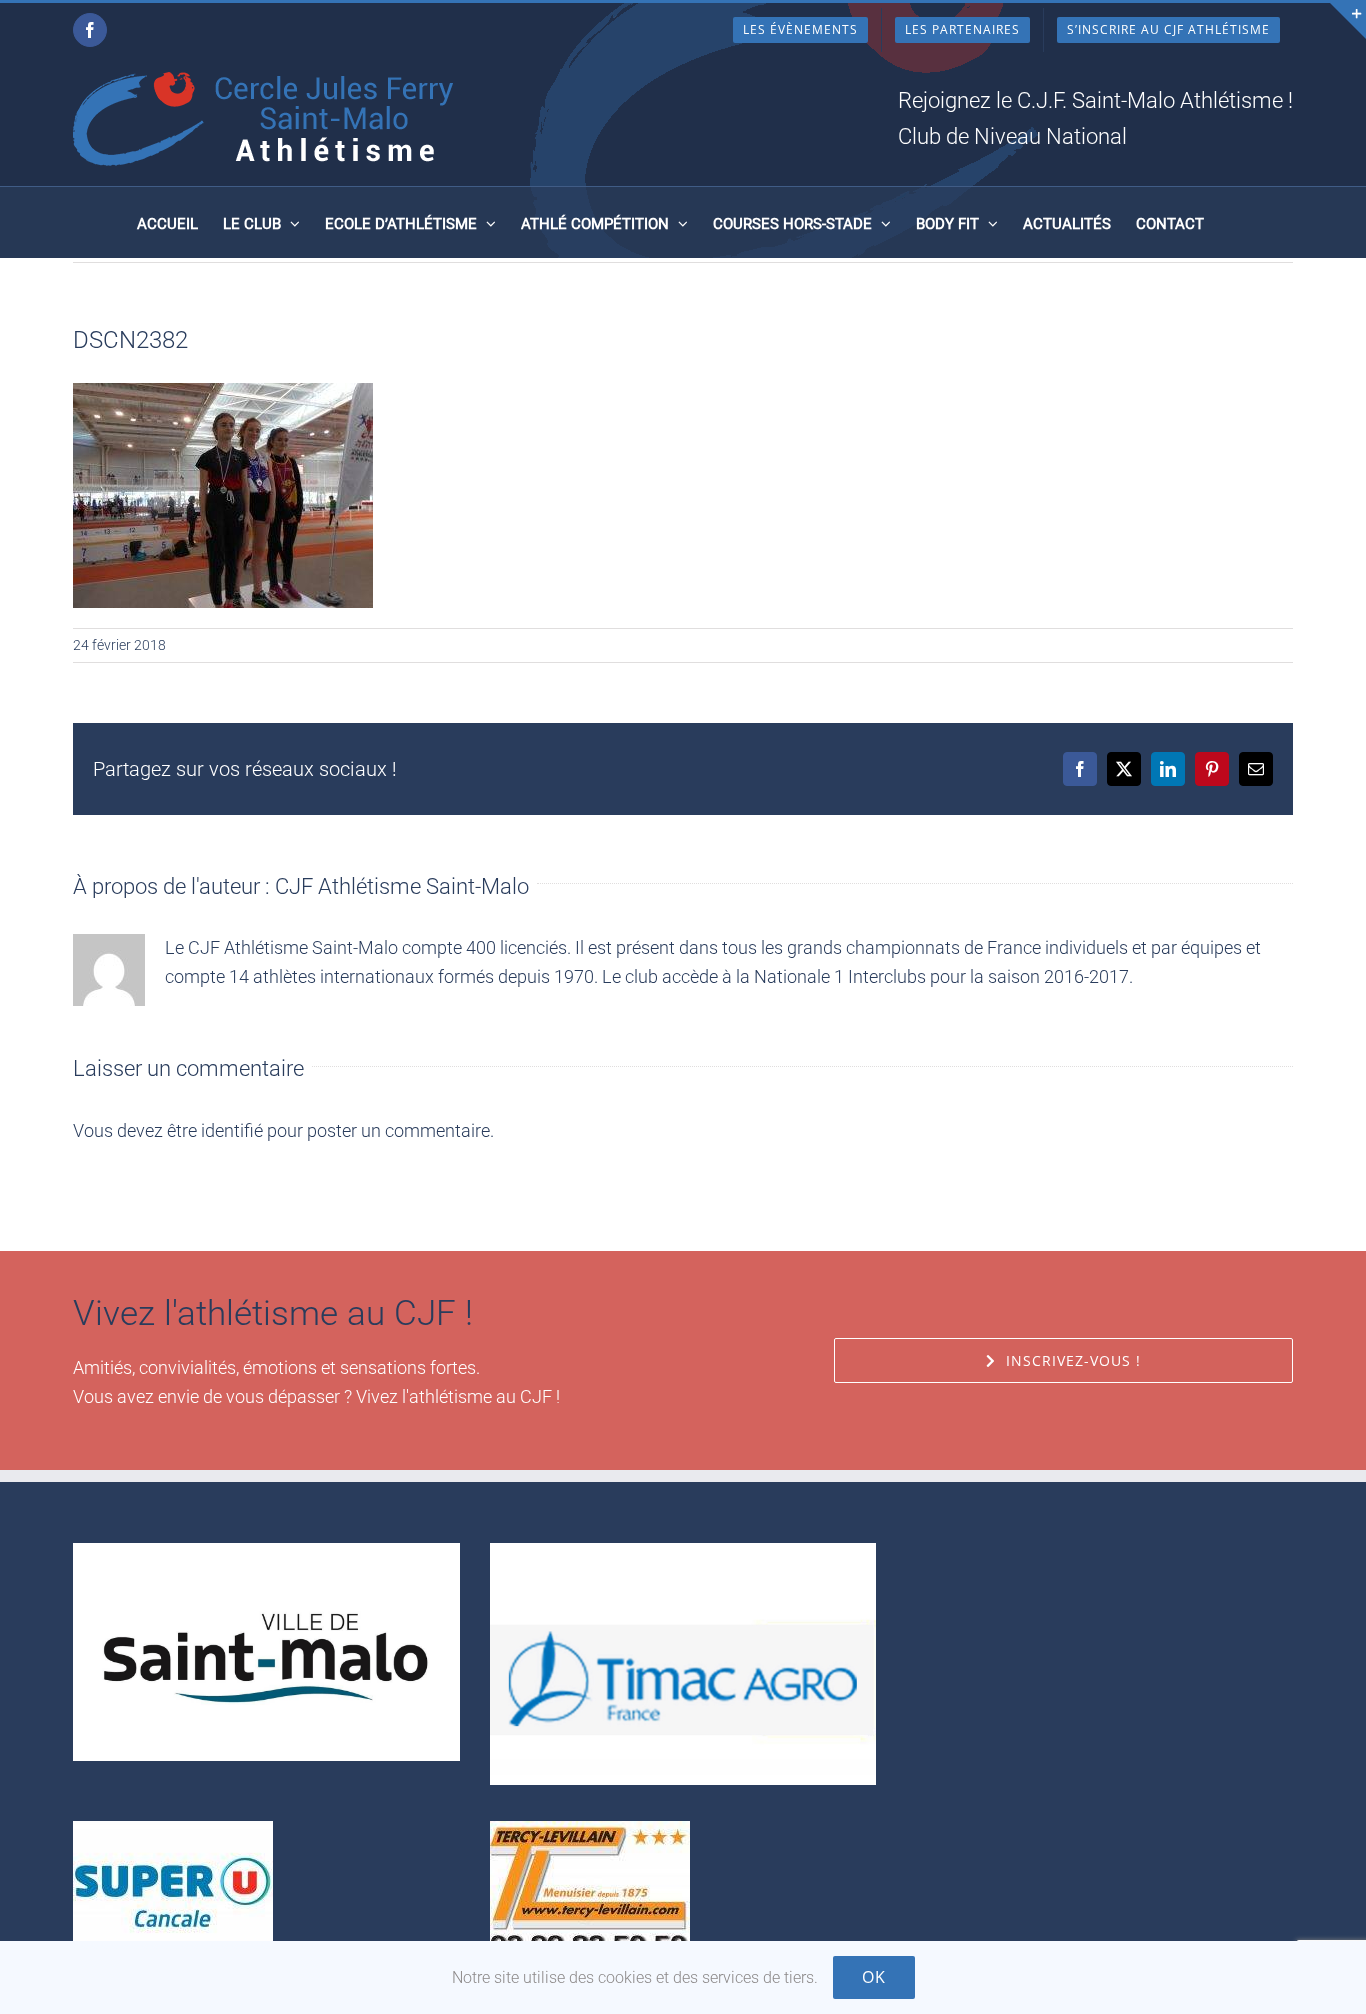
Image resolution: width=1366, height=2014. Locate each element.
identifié (232, 1130)
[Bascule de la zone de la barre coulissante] (1348, 21)
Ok (874, 1977)
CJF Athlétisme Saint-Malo (402, 886)
